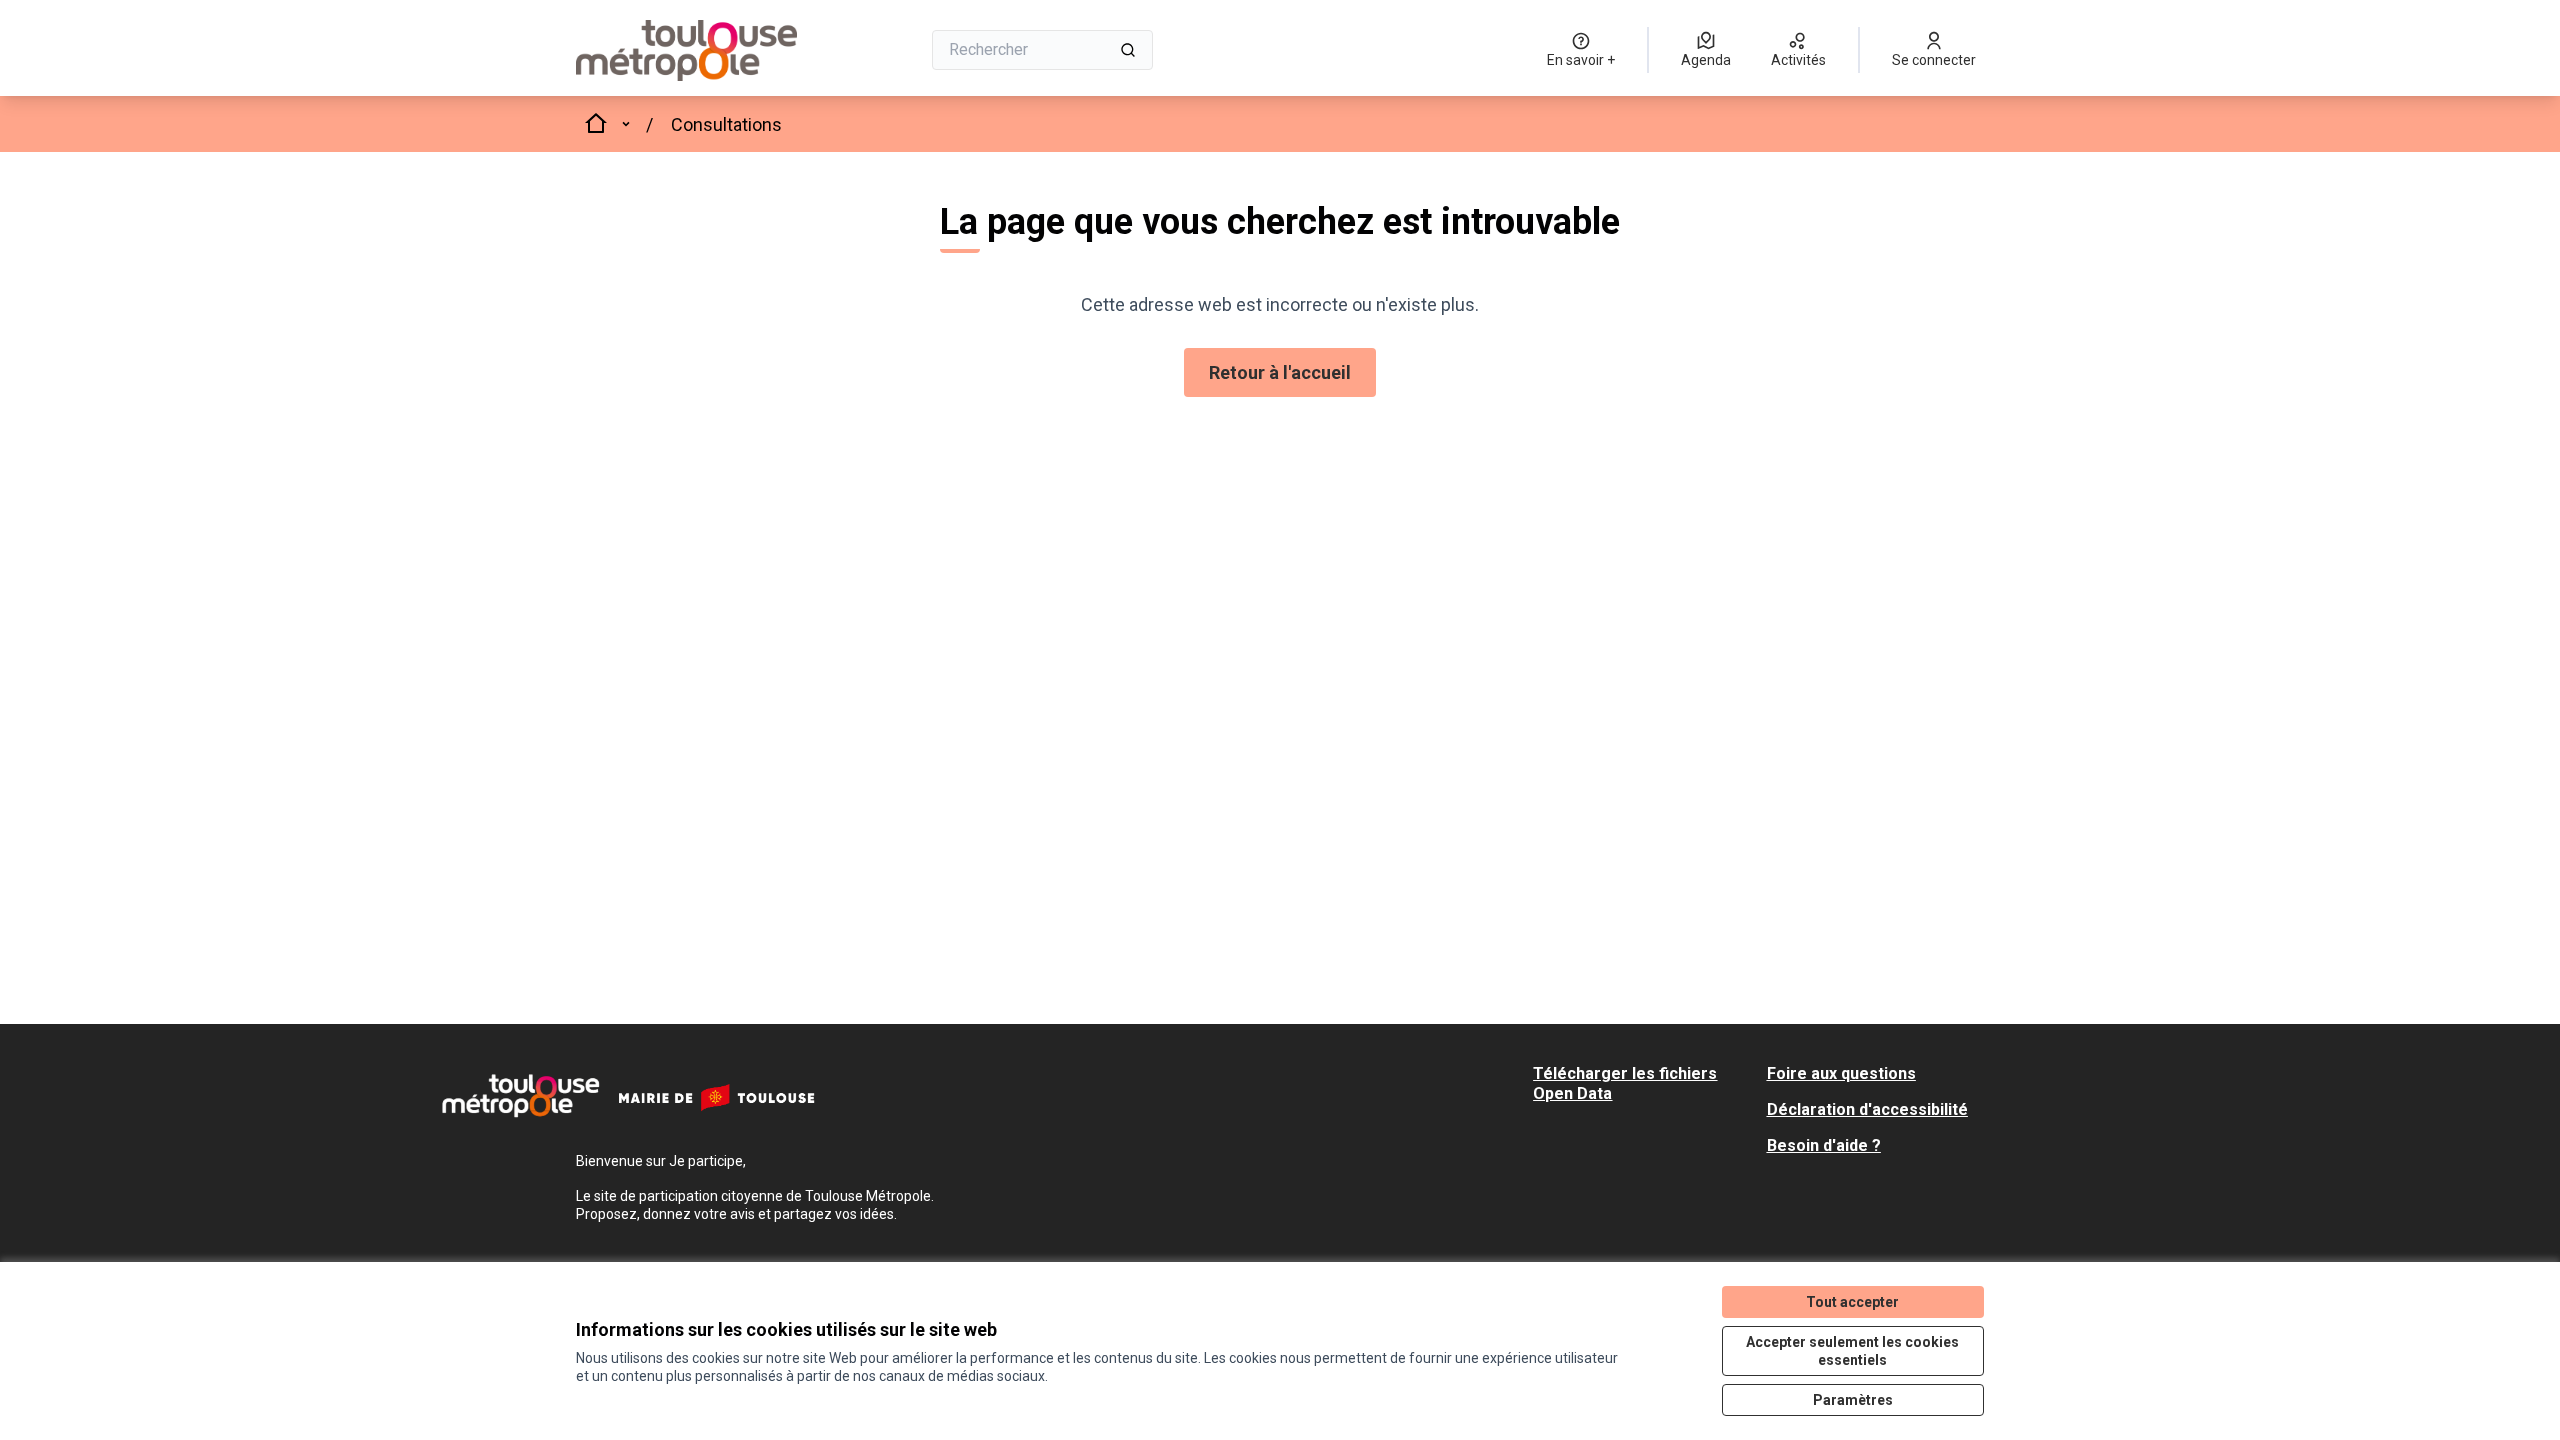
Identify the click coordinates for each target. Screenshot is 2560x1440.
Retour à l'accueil (1280, 372)
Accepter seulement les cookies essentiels (1852, 1351)
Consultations (726, 124)
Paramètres (1853, 1400)
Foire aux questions (1841, 1073)
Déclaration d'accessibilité (1867, 1109)
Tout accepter (1852, 1302)
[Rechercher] (1128, 50)
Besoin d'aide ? (1824, 1145)
